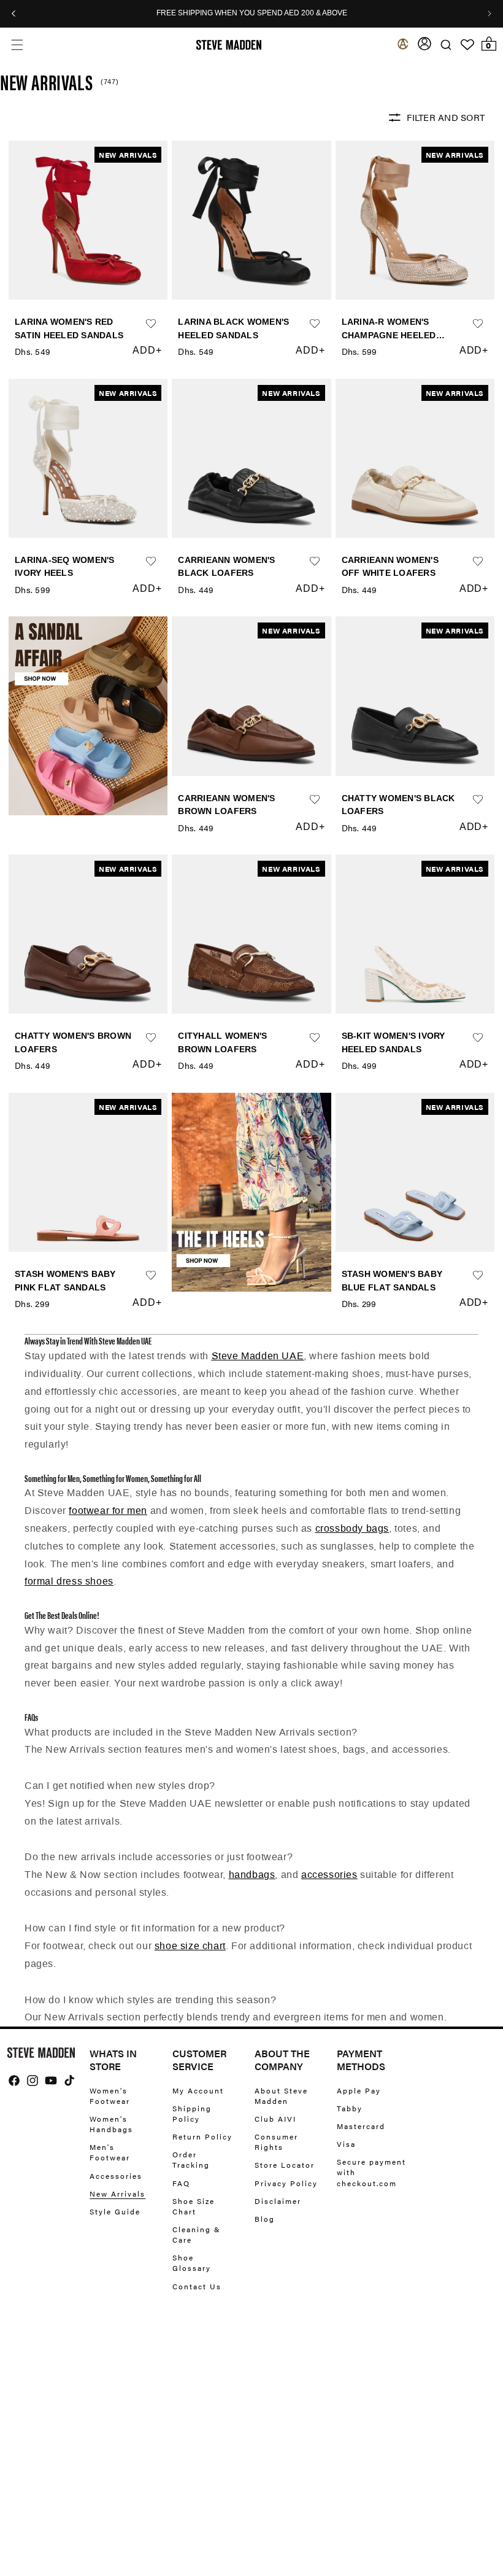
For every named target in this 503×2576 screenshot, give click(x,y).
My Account (198, 2091)
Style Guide (115, 2211)
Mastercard (361, 2126)
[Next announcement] (490, 14)
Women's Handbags (111, 2124)
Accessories (116, 2176)
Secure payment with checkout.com (371, 2172)
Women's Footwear (110, 2096)
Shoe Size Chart (194, 2206)
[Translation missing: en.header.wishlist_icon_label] (467, 45)
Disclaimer (278, 2201)
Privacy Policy (286, 2183)
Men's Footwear (110, 2152)
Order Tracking (191, 2159)
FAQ (181, 2183)
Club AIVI (275, 2119)
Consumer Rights (276, 2142)
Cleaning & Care (197, 2234)
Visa (346, 2144)
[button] (17, 45)
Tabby (350, 2108)
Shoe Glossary (192, 2263)
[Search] (446, 45)
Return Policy (202, 2136)
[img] (14, 2081)
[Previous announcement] (13, 14)
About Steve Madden (281, 2096)
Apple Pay (359, 2091)
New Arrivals (117, 2194)
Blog (265, 2219)
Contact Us (197, 2286)
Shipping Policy (192, 2113)
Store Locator (285, 2165)
